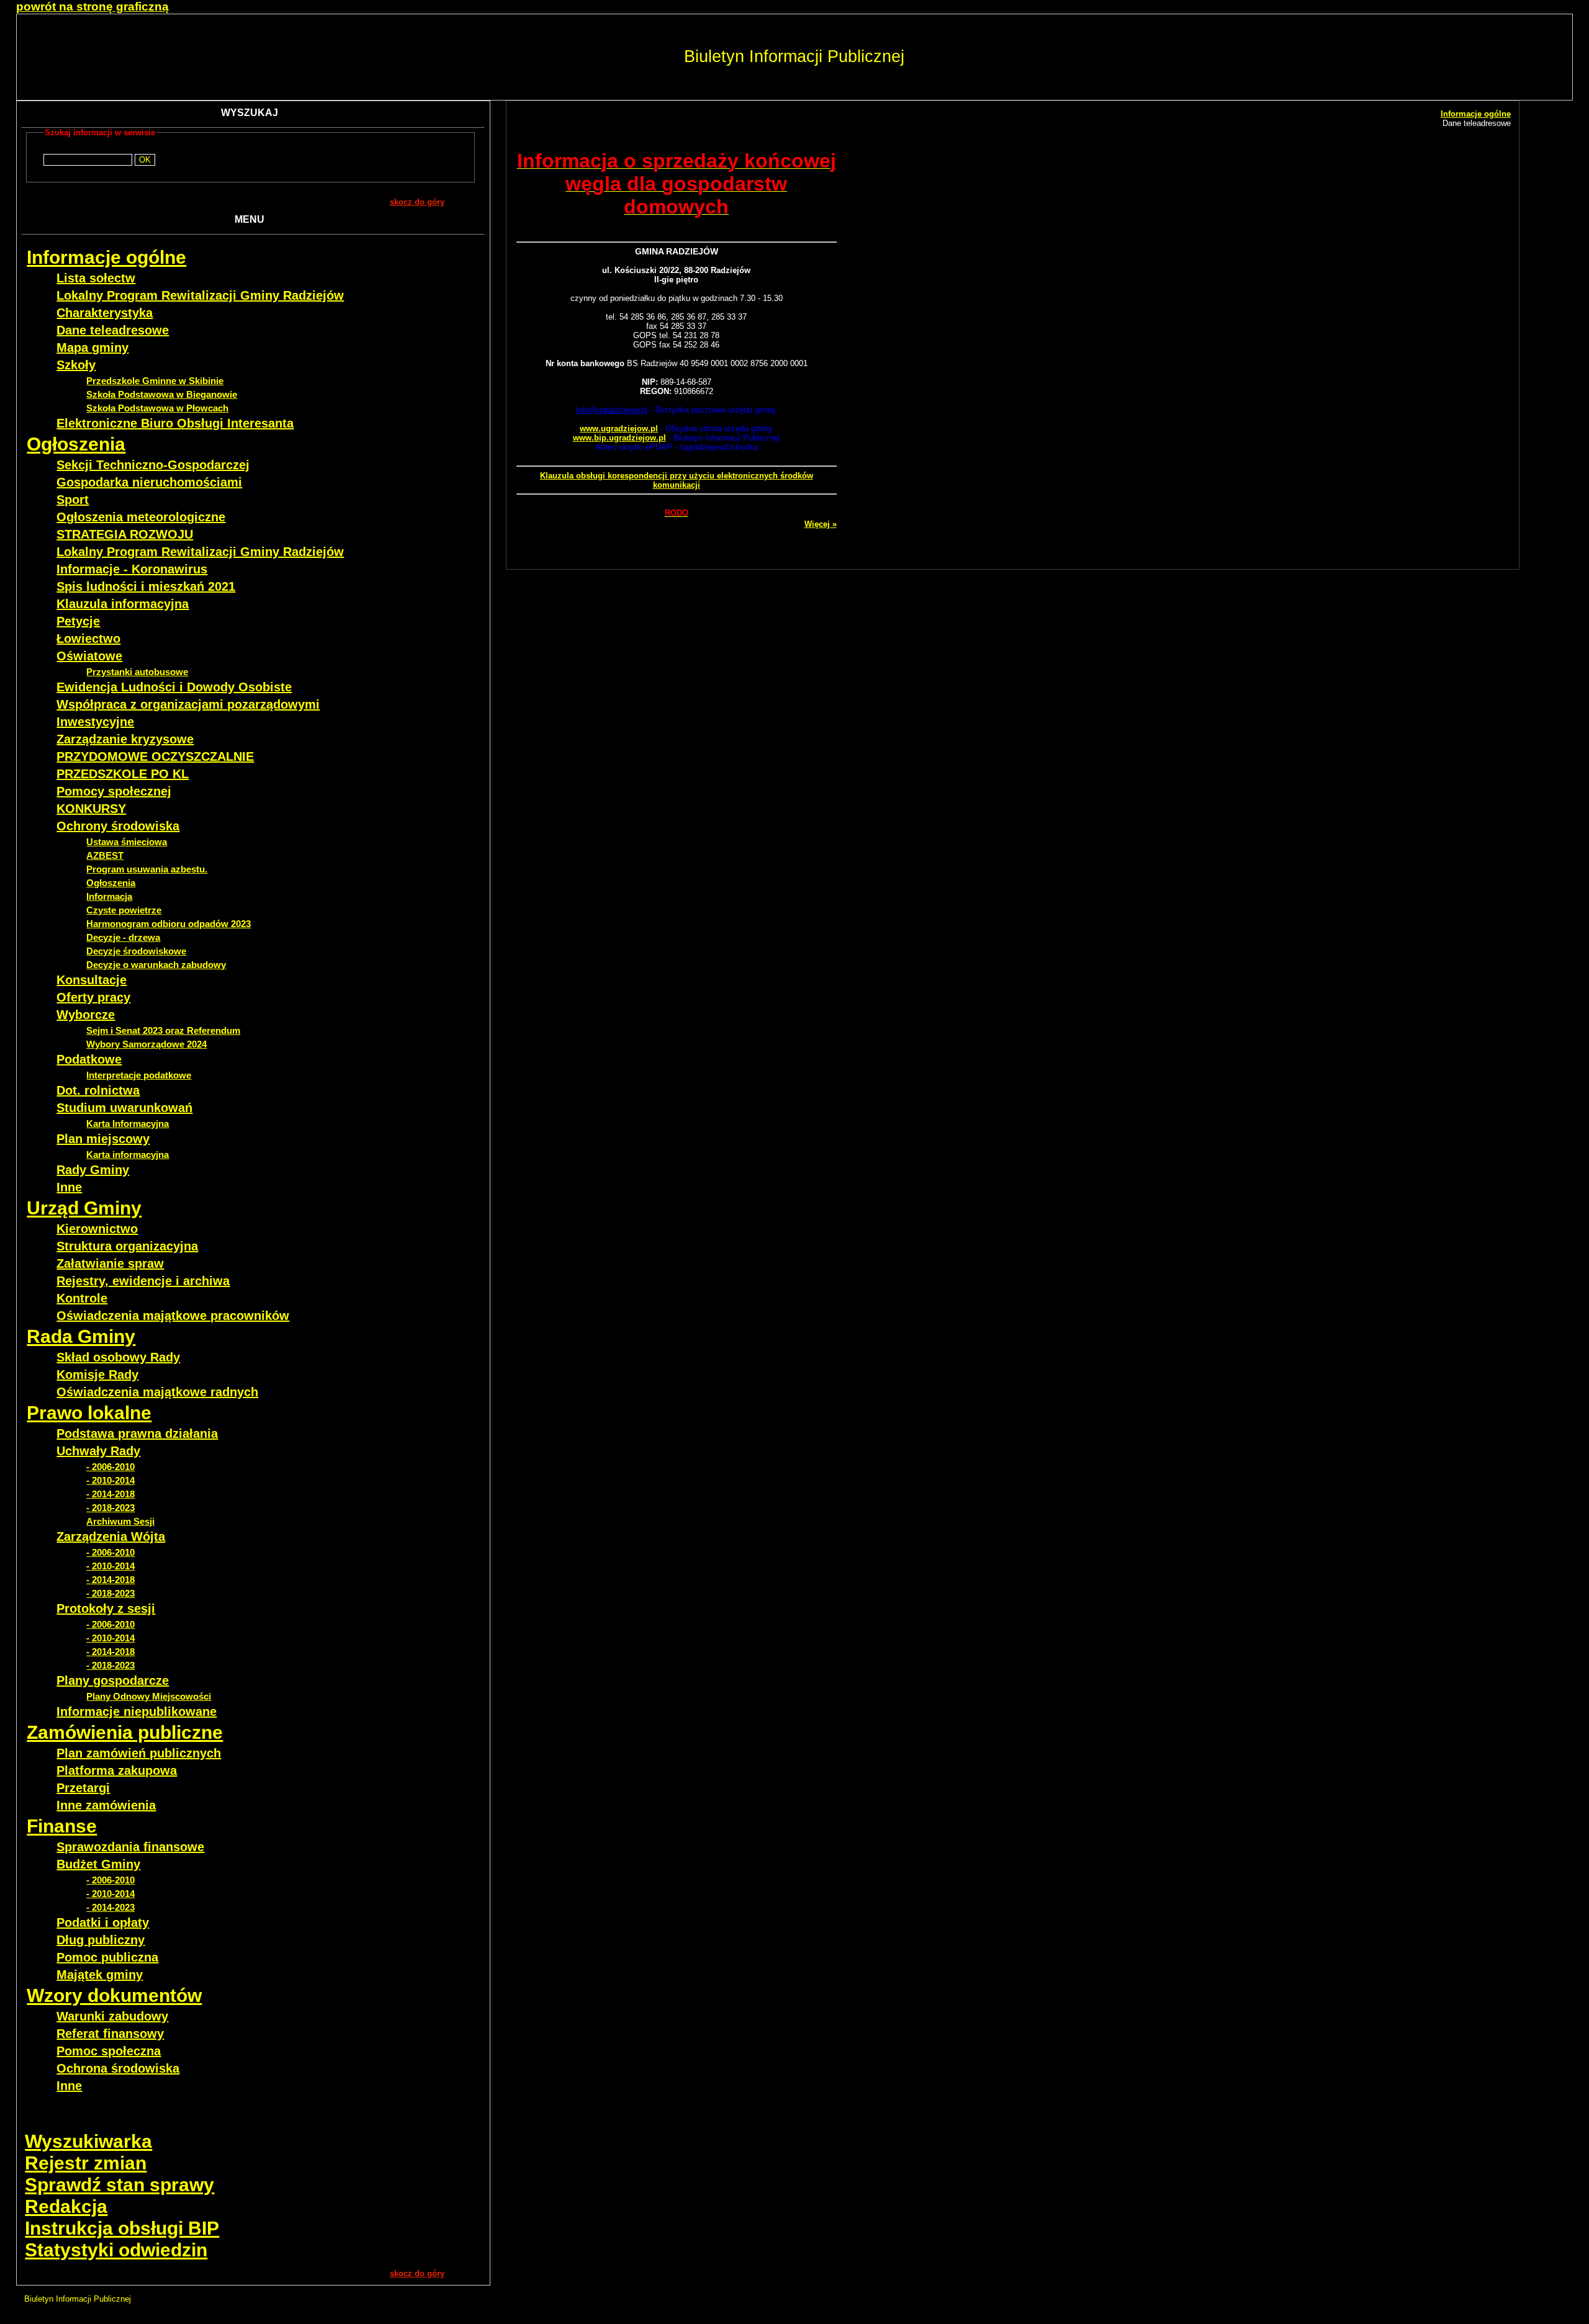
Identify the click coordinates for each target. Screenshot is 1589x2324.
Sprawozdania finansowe (130, 1847)
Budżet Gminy (98, 1864)
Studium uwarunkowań (124, 1108)
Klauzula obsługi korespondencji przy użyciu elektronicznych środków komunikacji (677, 480)
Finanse (62, 1826)
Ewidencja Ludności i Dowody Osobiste (174, 687)
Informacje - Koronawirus (132, 569)
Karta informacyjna (128, 1155)
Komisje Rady (97, 1375)
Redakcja (66, 2206)
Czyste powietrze (124, 910)
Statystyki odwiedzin (116, 2250)
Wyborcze (86, 1015)
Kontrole (82, 1298)
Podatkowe (89, 1059)
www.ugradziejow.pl (619, 428)
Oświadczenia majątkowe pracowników (173, 1316)
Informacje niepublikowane (137, 1712)
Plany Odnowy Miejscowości (149, 1696)
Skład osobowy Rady (118, 1357)
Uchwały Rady (98, 1451)
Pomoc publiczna (107, 1957)
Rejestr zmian (86, 2163)
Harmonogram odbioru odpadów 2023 (169, 924)
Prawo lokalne (89, 1413)
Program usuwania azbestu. (147, 869)
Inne (69, 1187)
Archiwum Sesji (120, 1521)
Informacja (109, 896)
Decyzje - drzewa (123, 937)
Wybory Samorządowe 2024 (146, 1044)
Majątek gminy (100, 1975)
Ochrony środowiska (118, 826)
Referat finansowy (110, 2034)
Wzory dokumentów (114, 1995)
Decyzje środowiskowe (136, 951)
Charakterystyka (105, 313)
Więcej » (821, 524)
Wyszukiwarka (88, 2141)
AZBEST (105, 855)
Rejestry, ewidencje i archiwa (143, 1281)
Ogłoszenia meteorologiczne (141, 517)
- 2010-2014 (110, 1480)
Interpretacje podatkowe (139, 1075)
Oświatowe (89, 656)
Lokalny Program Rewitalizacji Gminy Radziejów (200, 295)
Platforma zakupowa (117, 1770)
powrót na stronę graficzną (92, 7)
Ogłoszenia (76, 444)
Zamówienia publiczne (125, 1732)
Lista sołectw (96, 278)
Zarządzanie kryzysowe (125, 739)
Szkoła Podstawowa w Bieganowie (162, 394)
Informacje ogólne (106, 257)
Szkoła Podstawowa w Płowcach (157, 408)
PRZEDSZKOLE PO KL (123, 774)
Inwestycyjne (95, 722)
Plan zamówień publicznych (139, 1753)
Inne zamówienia (106, 1805)
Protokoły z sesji (106, 1608)
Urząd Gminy (84, 1208)
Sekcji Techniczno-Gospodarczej (153, 465)
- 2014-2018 (110, 1494)
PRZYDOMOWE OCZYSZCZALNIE (155, 756)
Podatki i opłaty (103, 1922)
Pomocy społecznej (114, 791)
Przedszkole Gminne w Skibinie (155, 381)
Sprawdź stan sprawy (119, 2185)
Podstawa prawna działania (137, 1433)
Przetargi (83, 1788)
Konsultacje (92, 980)
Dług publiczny (101, 1940)
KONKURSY (91, 809)
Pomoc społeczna (109, 2051)
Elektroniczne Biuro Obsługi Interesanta (175, 423)
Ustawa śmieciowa (127, 842)
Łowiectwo (88, 639)
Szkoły (76, 365)
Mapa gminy (92, 348)
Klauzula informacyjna (123, 604)
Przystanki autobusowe (137, 672)
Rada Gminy (81, 1336)
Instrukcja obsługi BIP (122, 2228)
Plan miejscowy (103, 1139)
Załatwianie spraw (110, 1263)
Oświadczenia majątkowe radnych (157, 1392)
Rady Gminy (93, 1170)
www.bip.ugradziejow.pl (619, 438)
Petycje (78, 621)
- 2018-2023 (110, 1508)
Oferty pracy (93, 997)
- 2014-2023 (110, 1907)
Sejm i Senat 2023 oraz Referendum (163, 1030)
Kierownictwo (97, 1229)
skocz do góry (417, 202)
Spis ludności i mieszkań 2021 (146, 586)
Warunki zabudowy (112, 2016)
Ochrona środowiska (118, 2068)
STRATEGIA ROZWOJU (125, 534)
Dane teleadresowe (113, 330)
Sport (73, 500)
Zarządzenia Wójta (111, 1537)
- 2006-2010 (110, 1467)
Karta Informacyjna (128, 1124)
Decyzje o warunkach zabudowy (156, 965)
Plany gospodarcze (113, 1680)
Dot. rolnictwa (98, 1090)
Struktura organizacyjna (127, 1246)
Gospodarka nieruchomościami (149, 482)
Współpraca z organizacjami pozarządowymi (188, 704)
